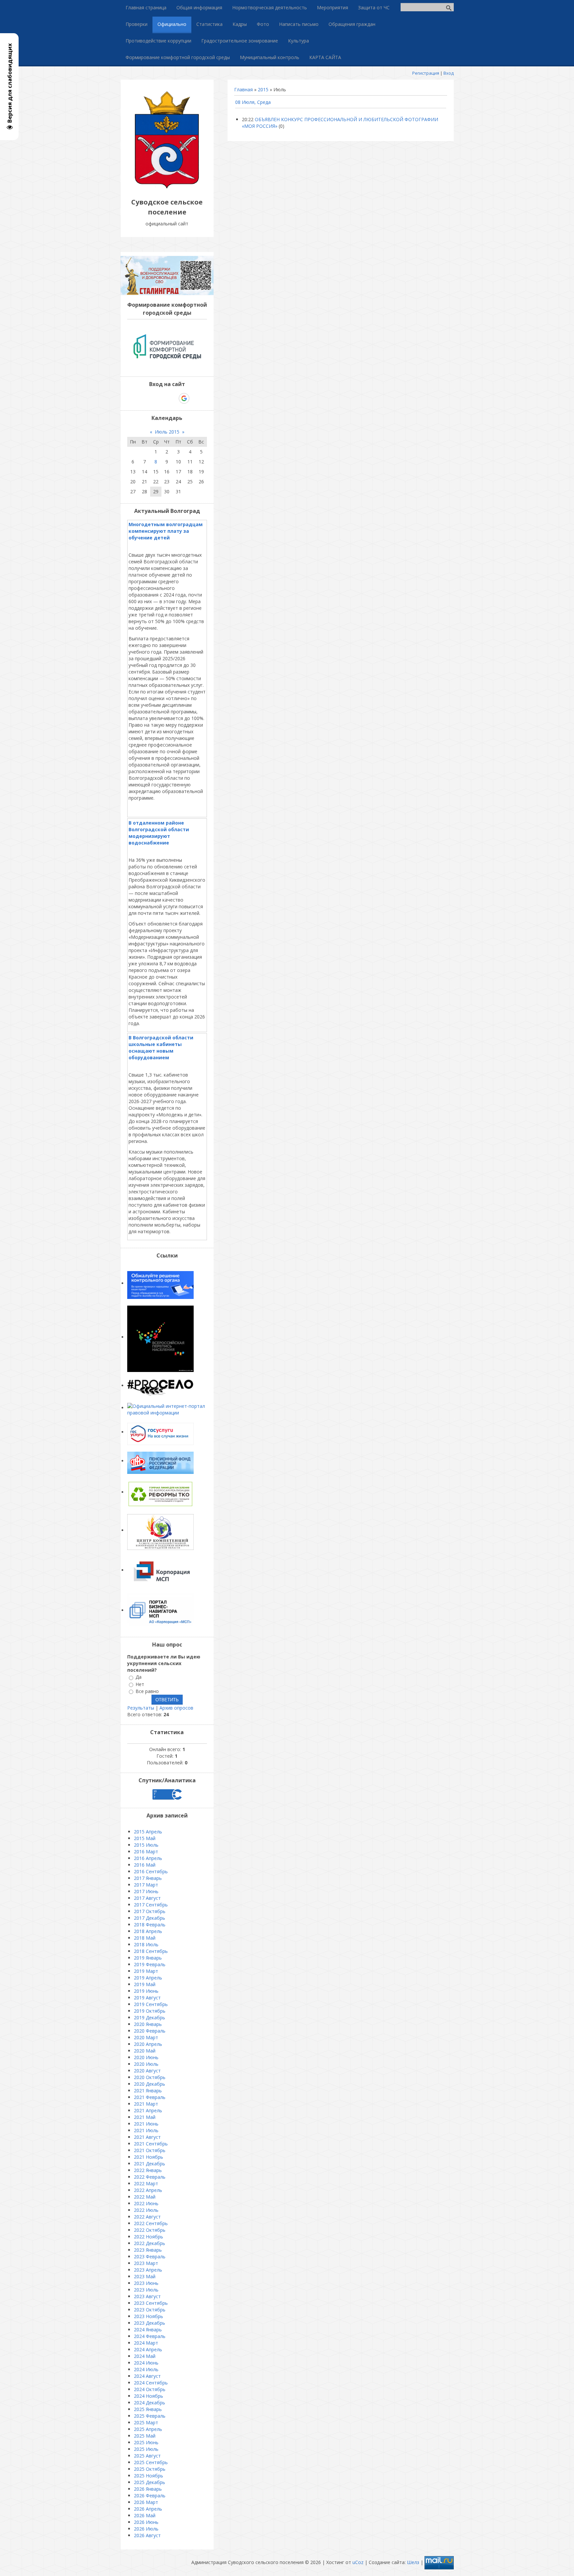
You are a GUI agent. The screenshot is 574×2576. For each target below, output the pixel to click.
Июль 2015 (167, 432)
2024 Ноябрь (148, 2396)
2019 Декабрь (149, 2017)
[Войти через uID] (139, 398)
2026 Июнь (146, 2522)
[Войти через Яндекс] (172, 398)
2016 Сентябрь (151, 1871)
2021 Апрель (148, 2110)
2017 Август (147, 1898)
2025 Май (145, 2436)
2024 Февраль (150, 2336)
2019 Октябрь (150, 2011)
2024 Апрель (148, 2349)
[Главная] (167, 187)
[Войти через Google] (184, 398)
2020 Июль (146, 2064)
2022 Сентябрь (151, 2223)
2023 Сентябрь (151, 2303)
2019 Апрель (148, 1978)
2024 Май (145, 2356)
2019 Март (146, 1971)
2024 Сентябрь (151, 2383)
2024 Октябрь (150, 2389)
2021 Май (145, 2117)
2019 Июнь (146, 1991)
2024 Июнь (146, 2363)
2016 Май (145, 1865)
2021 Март (146, 2104)
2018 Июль (146, 1944)
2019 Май (145, 1984)
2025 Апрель (148, 2429)
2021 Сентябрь (151, 2144)
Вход (449, 73)
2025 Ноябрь (148, 2476)
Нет (140, 1684)
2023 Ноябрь (148, 2316)
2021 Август (147, 2137)
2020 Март (146, 2037)
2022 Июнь (146, 2203)
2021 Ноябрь (148, 2157)
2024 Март (146, 2343)
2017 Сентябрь (151, 1905)
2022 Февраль (150, 2177)
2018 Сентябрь (151, 1951)
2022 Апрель (148, 2190)
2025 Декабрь (149, 2482)
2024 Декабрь (149, 2403)
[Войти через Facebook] (161, 398)
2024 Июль (146, 2369)
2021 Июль (146, 2130)
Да (139, 1677)
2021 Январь (148, 2091)
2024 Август (147, 2376)
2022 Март (146, 2183)
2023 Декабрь (149, 2323)
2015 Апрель (148, 1832)
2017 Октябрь (150, 1911)
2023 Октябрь (150, 2310)
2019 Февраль (150, 1964)
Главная (243, 89)
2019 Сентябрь (151, 2004)
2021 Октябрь (150, 2150)
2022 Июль (146, 2210)
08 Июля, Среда (253, 102)
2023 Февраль (150, 2256)
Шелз (413, 2562)
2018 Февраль (150, 1925)
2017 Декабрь (149, 1918)
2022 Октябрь (150, 2230)
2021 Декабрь (149, 2164)
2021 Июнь (146, 2124)
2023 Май (145, 2276)
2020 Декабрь (149, 2084)
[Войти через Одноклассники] (196, 398)
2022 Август (147, 2217)
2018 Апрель (148, 1931)
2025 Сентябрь (151, 2462)
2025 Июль (146, 2449)
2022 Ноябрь (148, 2237)
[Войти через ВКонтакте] (150, 398)
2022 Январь (148, 2170)
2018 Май (145, 1938)
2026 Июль (146, 2529)
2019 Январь (148, 1958)
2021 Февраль (150, 2097)
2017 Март (146, 1885)
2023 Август (147, 2296)
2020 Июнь (146, 2057)
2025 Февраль (150, 2416)
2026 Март (146, 2502)
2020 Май (145, 2051)
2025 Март (146, 2422)
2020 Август (147, 2071)
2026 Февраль (150, 2495)
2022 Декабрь (149, 2243)
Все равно (147, 1691)
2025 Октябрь (150, 2469)
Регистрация (426, 73)
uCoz (358, 2562)
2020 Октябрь (150, 2077)
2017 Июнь (146, 1891)
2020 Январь (148, 2024)
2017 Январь (148, 1878)
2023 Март (146, 2263)
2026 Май (145, 2515)
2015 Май (145, 1838)
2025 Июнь (146, 2442)
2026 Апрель (148, 2509)
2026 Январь (148, 2489)
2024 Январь (148, 2330)
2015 (263, 89)
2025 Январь (148, 2409)
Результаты (141, 1708)
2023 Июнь (146, 2283)
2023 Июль (146, 2290)
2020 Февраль (150, 2031)
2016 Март (146, 1851)
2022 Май (145, 2197)
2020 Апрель (148, 2044)
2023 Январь (148, 2250)
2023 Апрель (148, 2270)
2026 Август (147, 2535)
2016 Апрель (148, 1858)
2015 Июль (146, 1845)
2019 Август (147, 1998)
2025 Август (147, 2456)
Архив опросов (176, 1708)
